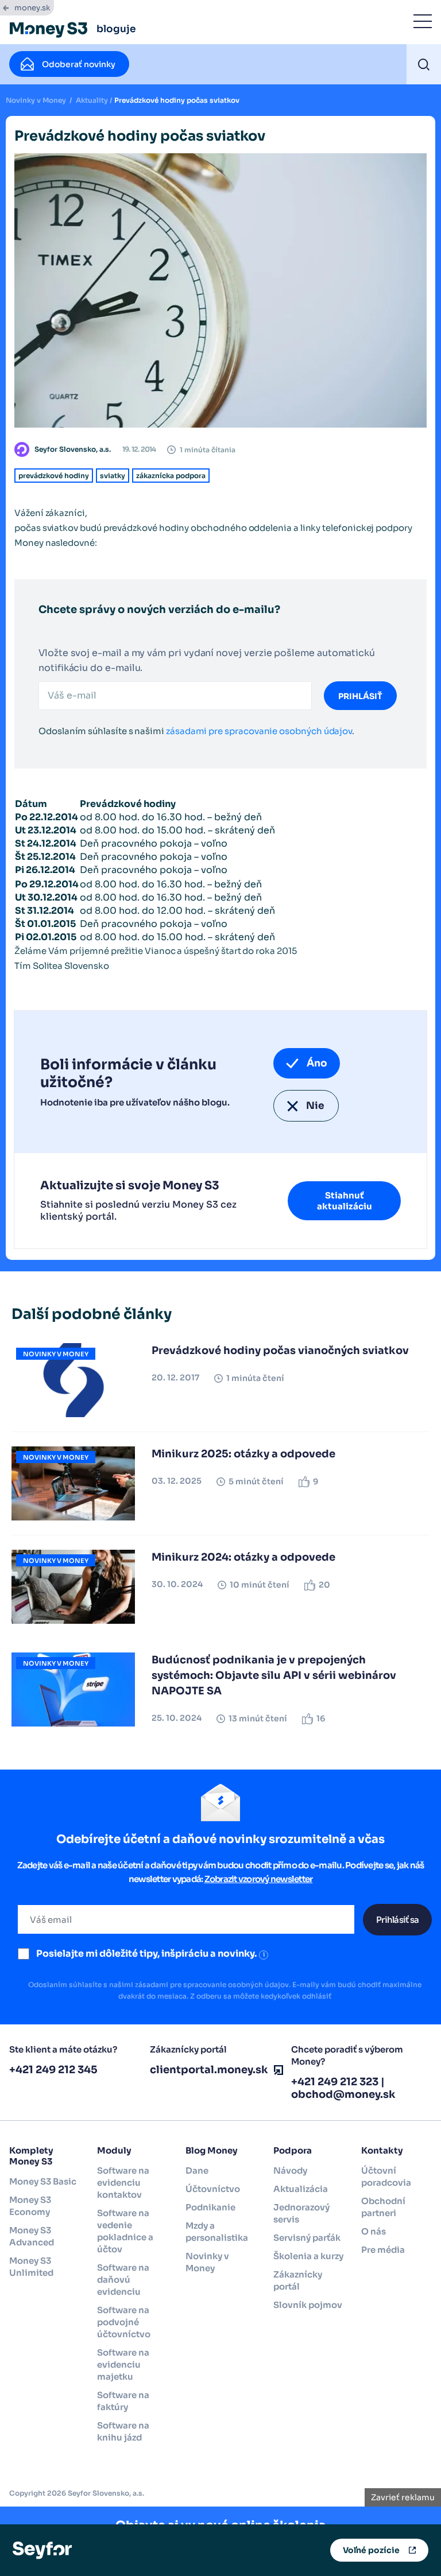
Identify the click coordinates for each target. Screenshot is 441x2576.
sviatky (113, 476)
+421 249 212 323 (335, 2082)
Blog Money (212, 2150)
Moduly (114, 2150)
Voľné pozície (371, 2550)
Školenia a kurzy (308, 2256)
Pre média (383, 2250)
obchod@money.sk (343, 2094)
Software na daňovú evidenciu (123, 2280)
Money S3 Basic (43, 2181)
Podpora (293, 2150)
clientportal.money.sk (209, 2070)
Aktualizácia (301, 2189)
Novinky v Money (36, 100)
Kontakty (382, 2150)
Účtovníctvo (213, 2189)
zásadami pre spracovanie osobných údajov (259, 731)
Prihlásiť (360, 696)
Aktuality (92, 100)
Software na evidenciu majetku (123, 2364)
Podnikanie (210, 2207)
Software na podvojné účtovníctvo (124, 2322)
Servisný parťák (307, 2238)
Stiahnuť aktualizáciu (345, 1201)
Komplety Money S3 (31, 2156)
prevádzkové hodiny (54, 476)
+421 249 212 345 (53, 2070)
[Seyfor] (42, 2550)
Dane (197, 2170)
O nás (374, 2231)
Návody (290, 2170)
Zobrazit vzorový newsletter (259, 1879)
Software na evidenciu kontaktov (123, 2183)
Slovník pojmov (308, 2305)
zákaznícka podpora (171, 476)
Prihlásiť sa (397, 1920)
